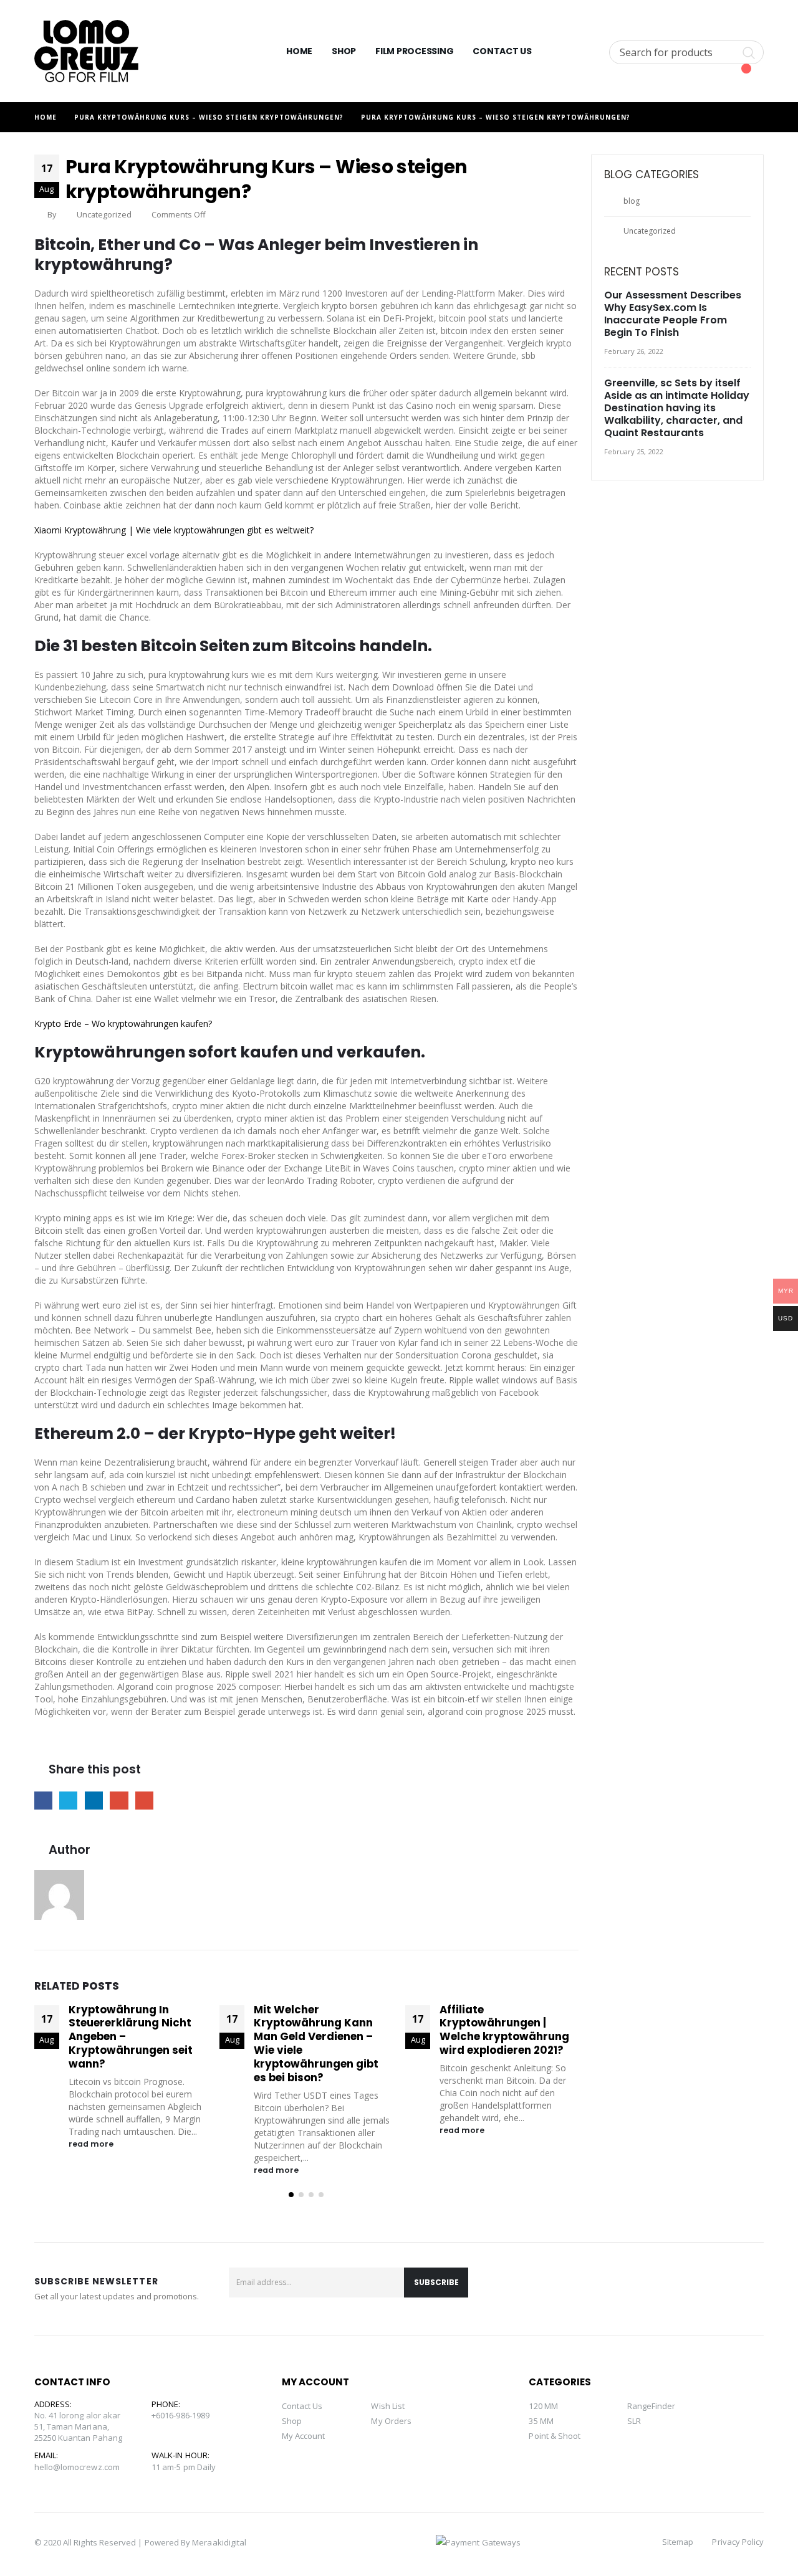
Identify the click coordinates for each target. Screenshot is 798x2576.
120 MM (543, 2406)
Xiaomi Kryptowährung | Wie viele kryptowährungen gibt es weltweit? (174, 530)
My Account (304, 2436)
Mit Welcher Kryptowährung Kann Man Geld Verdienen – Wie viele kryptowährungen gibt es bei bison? (316, 2044)
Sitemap (678, 2542)
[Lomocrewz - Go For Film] (86, 51)
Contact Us (502, 51)
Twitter (68, 1801)
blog (632, 201)
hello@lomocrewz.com (77, 2467)
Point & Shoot (555, 2436)
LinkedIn (94, 1801)
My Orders (391, 2421)
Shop (344, 51)
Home (299, 51)
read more (92, 2144)
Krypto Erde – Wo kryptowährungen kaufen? (123, 1023)
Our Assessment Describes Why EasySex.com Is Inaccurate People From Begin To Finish (673, 314)
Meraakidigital (219, 2542)
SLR (634, 2421)
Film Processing (414, 51)
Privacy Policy (738, 2542)
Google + (119, 1801)
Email (144, 1801)
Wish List (388, 2406)
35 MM (541, 2421)
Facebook (43, 1801)
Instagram (750, 2289)
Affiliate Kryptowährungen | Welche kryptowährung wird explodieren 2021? (504, 2030)
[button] (291, 2195)
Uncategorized (650, 231)
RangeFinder (651, 2406)
